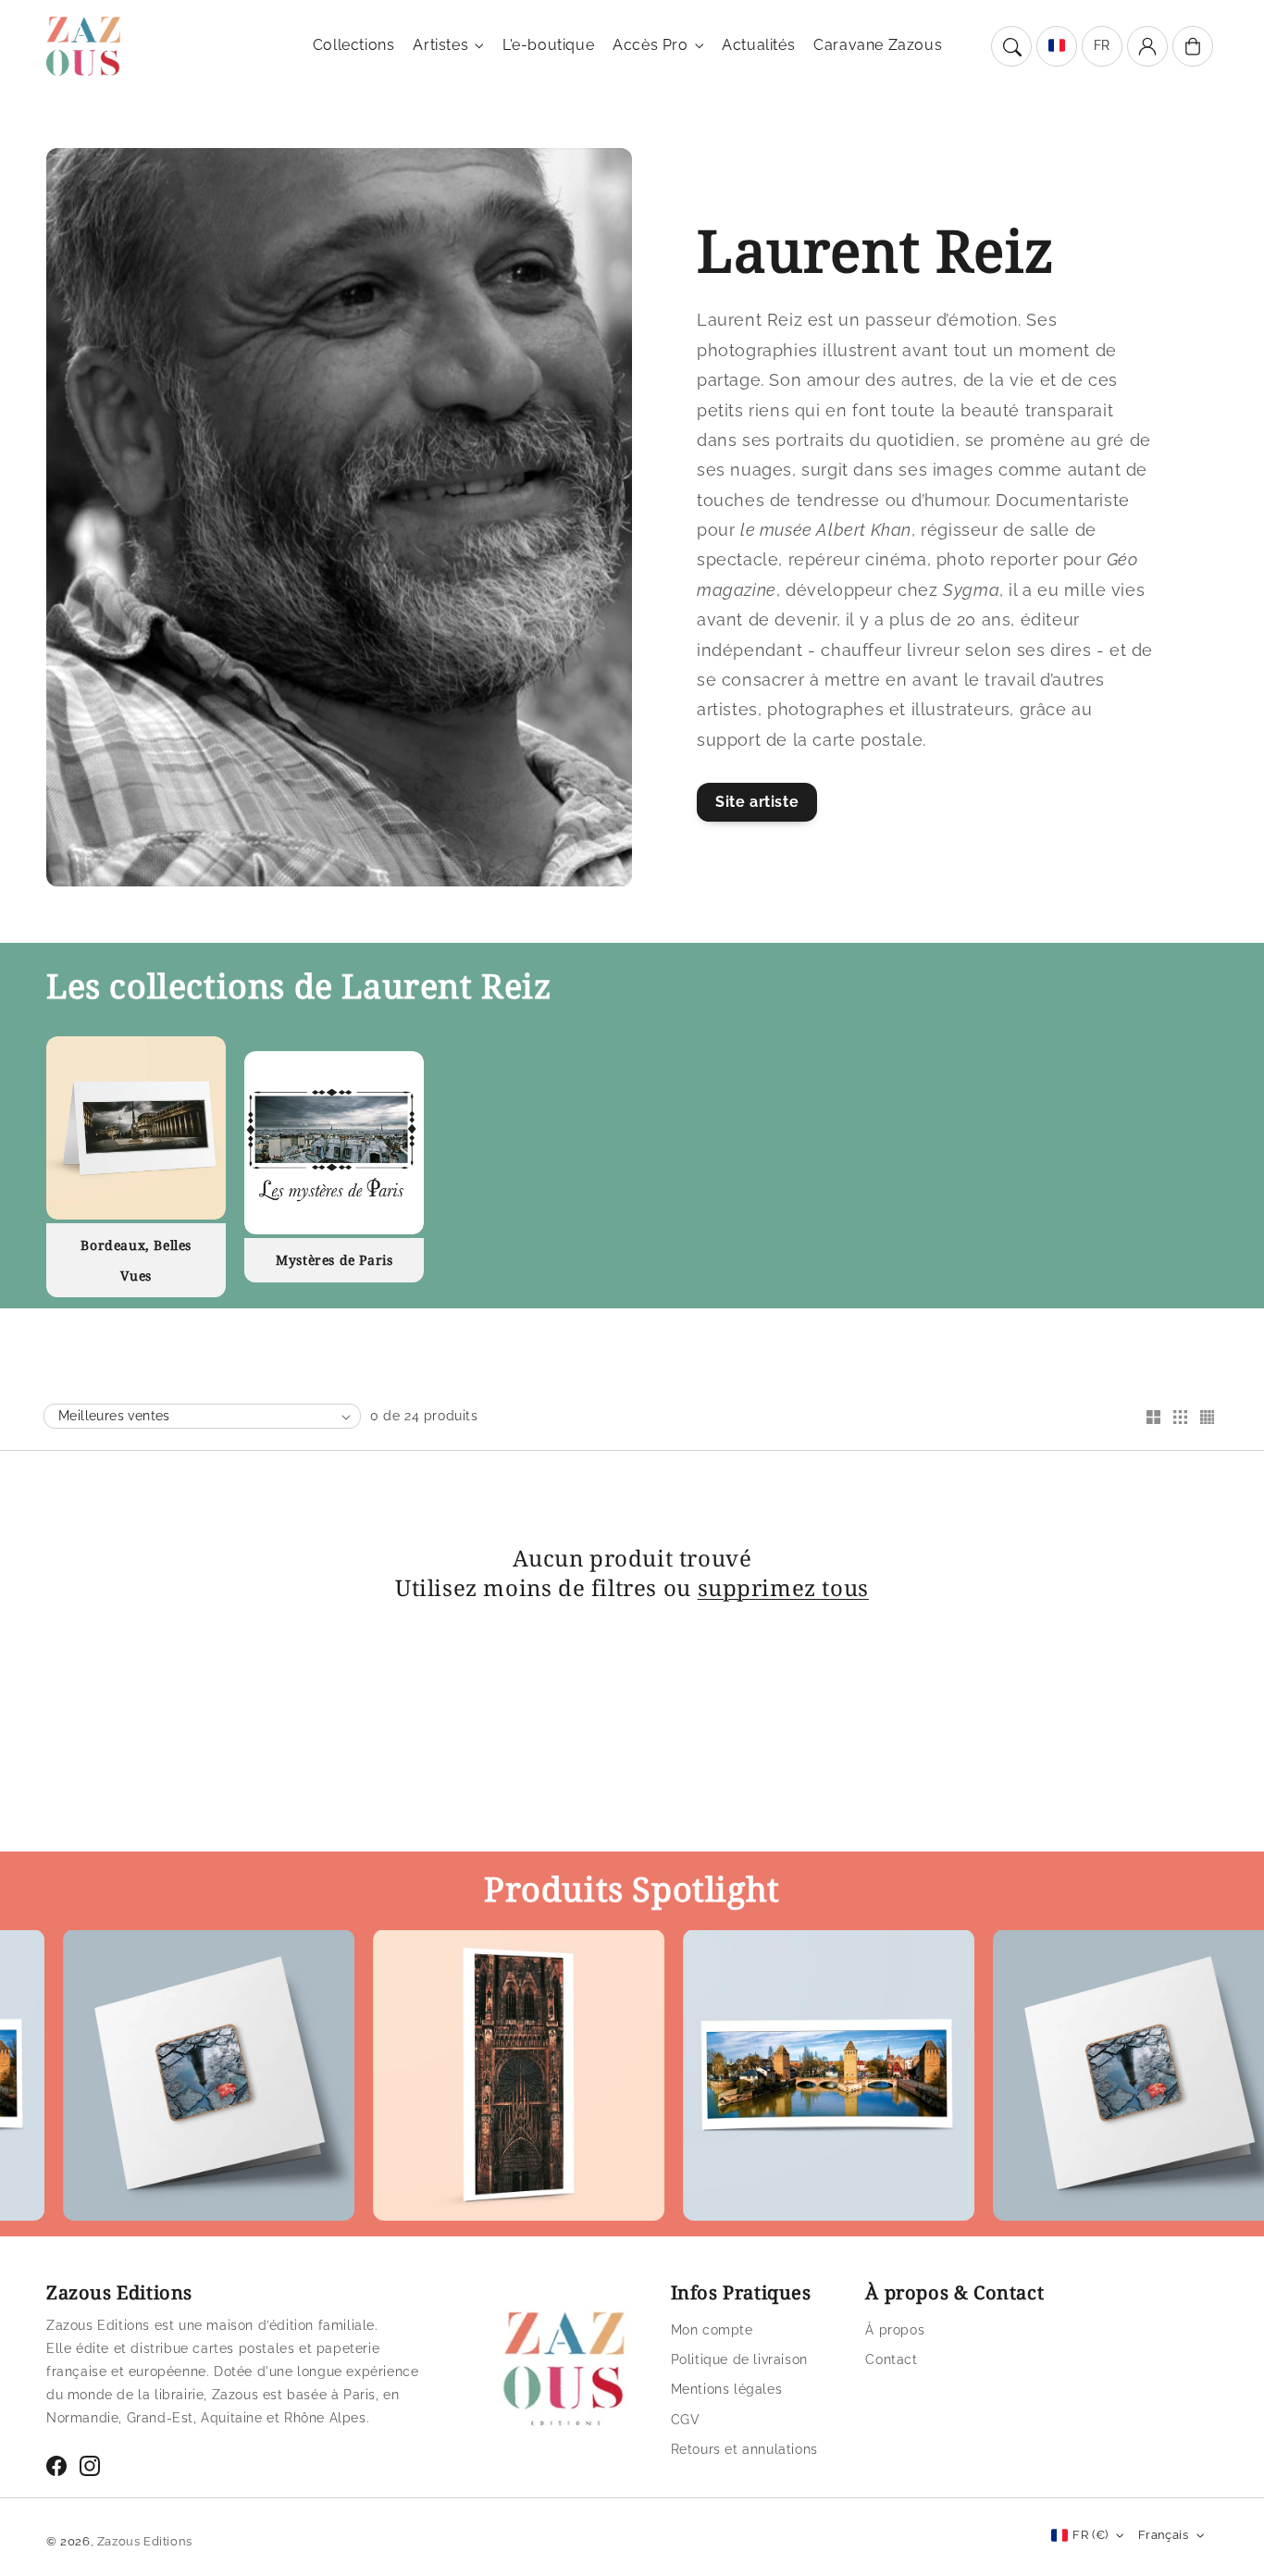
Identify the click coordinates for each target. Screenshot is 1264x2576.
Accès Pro (650, 45)
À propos (895, 2330)
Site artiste (757, 802)
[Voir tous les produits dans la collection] (136, 1128)
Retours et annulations (744, 2449)
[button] (1011, 46)
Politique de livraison (739, 2359)
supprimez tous (783, 1587)
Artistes (440, 45)
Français (1163, 2535)
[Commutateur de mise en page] (1153, 1418)
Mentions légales (727, 2389)
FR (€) (1090, 2535)
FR (1102, 45)
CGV (686, 2420)
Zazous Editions (145, 2541)
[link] (442, 2080)
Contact (891, 2359)
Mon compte (712, 2330)
